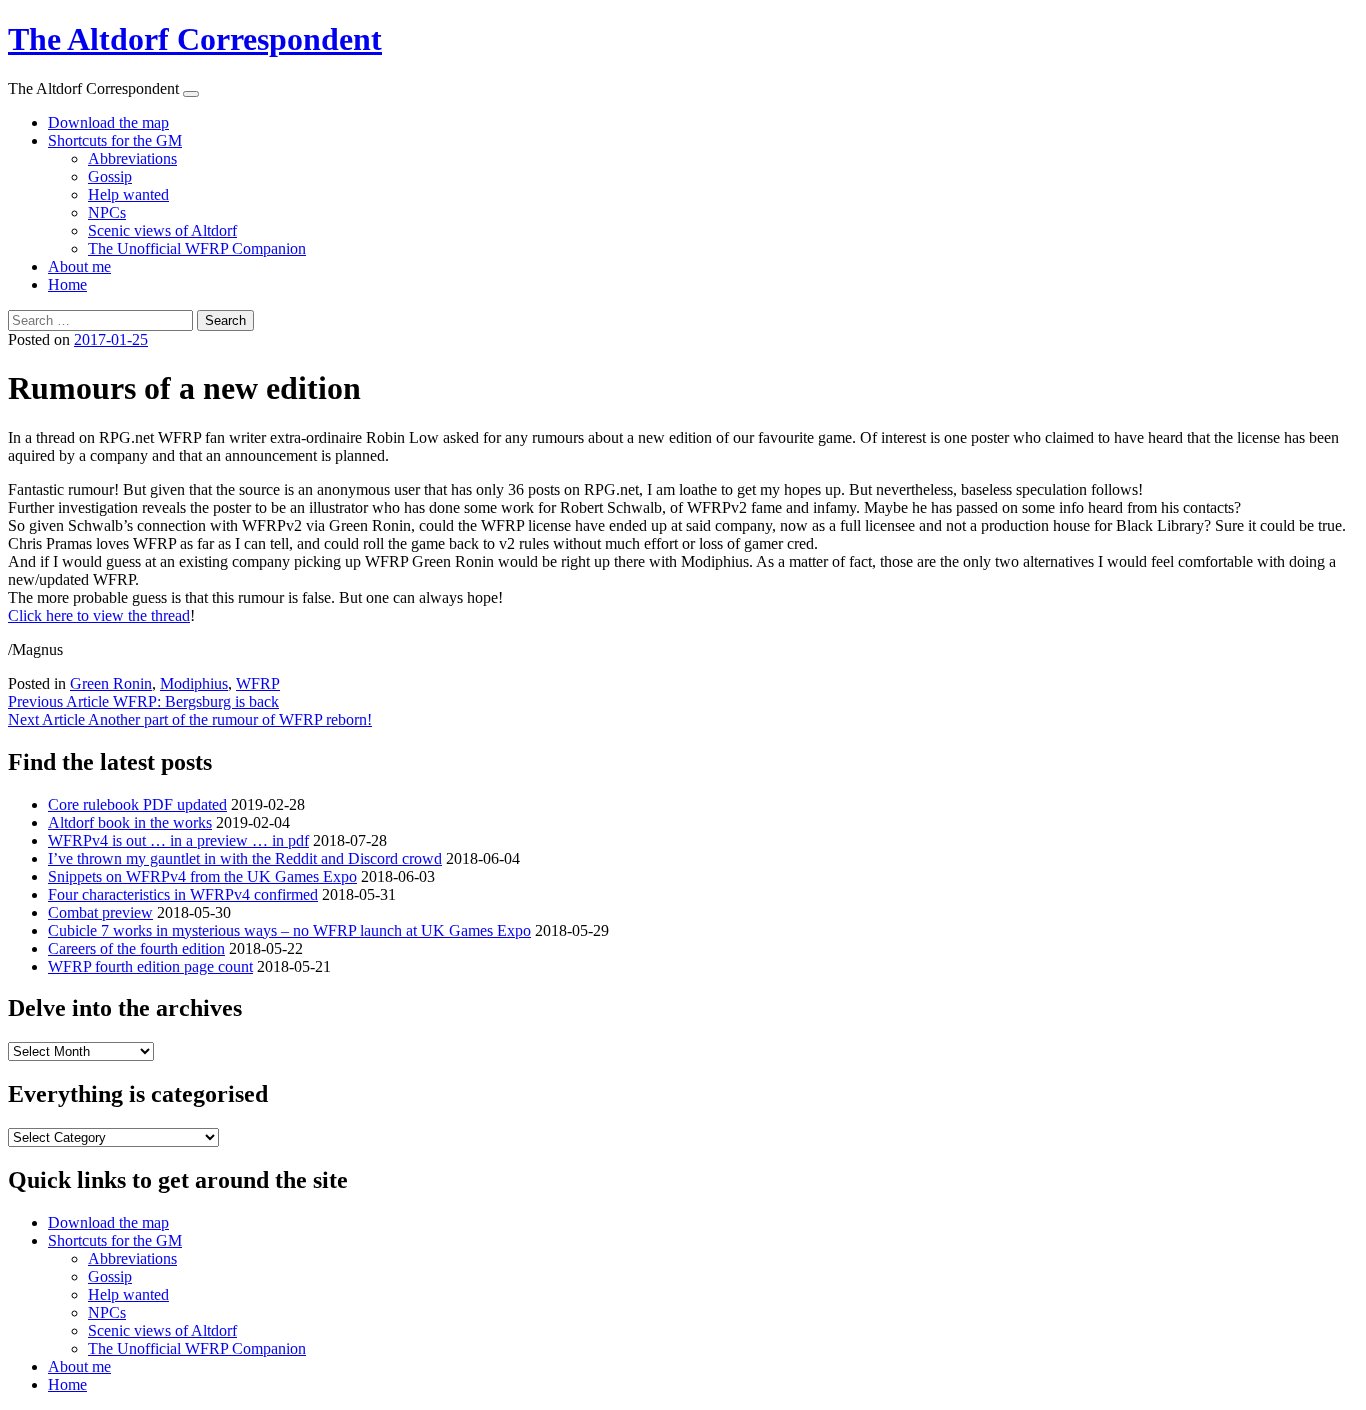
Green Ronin (111, 683)
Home (67, 284)
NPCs (107, 212)
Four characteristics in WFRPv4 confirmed (183, 894)
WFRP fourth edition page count (150, 966)
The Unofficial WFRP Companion (197, 248)
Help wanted (128, 194)
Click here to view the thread (99, 615)
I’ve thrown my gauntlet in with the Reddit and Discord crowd (245, 858)
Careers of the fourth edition (136, 948)
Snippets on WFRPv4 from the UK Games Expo (202, 876)
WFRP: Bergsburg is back (143, 701)
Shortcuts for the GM (115, 140)
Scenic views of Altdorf (162, 230)
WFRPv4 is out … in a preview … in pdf (178, 840)
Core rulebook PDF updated (137, 804)
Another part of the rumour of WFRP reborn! (190, 719)
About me (79, 266)
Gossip (110, 176)
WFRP (258, 683)
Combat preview (100, 912)
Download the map (108, 122)
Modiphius (194, 683)
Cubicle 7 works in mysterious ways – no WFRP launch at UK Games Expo (289, 930)
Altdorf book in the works (130, 822)
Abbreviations (132, 158)
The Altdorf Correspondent (195, 39)
